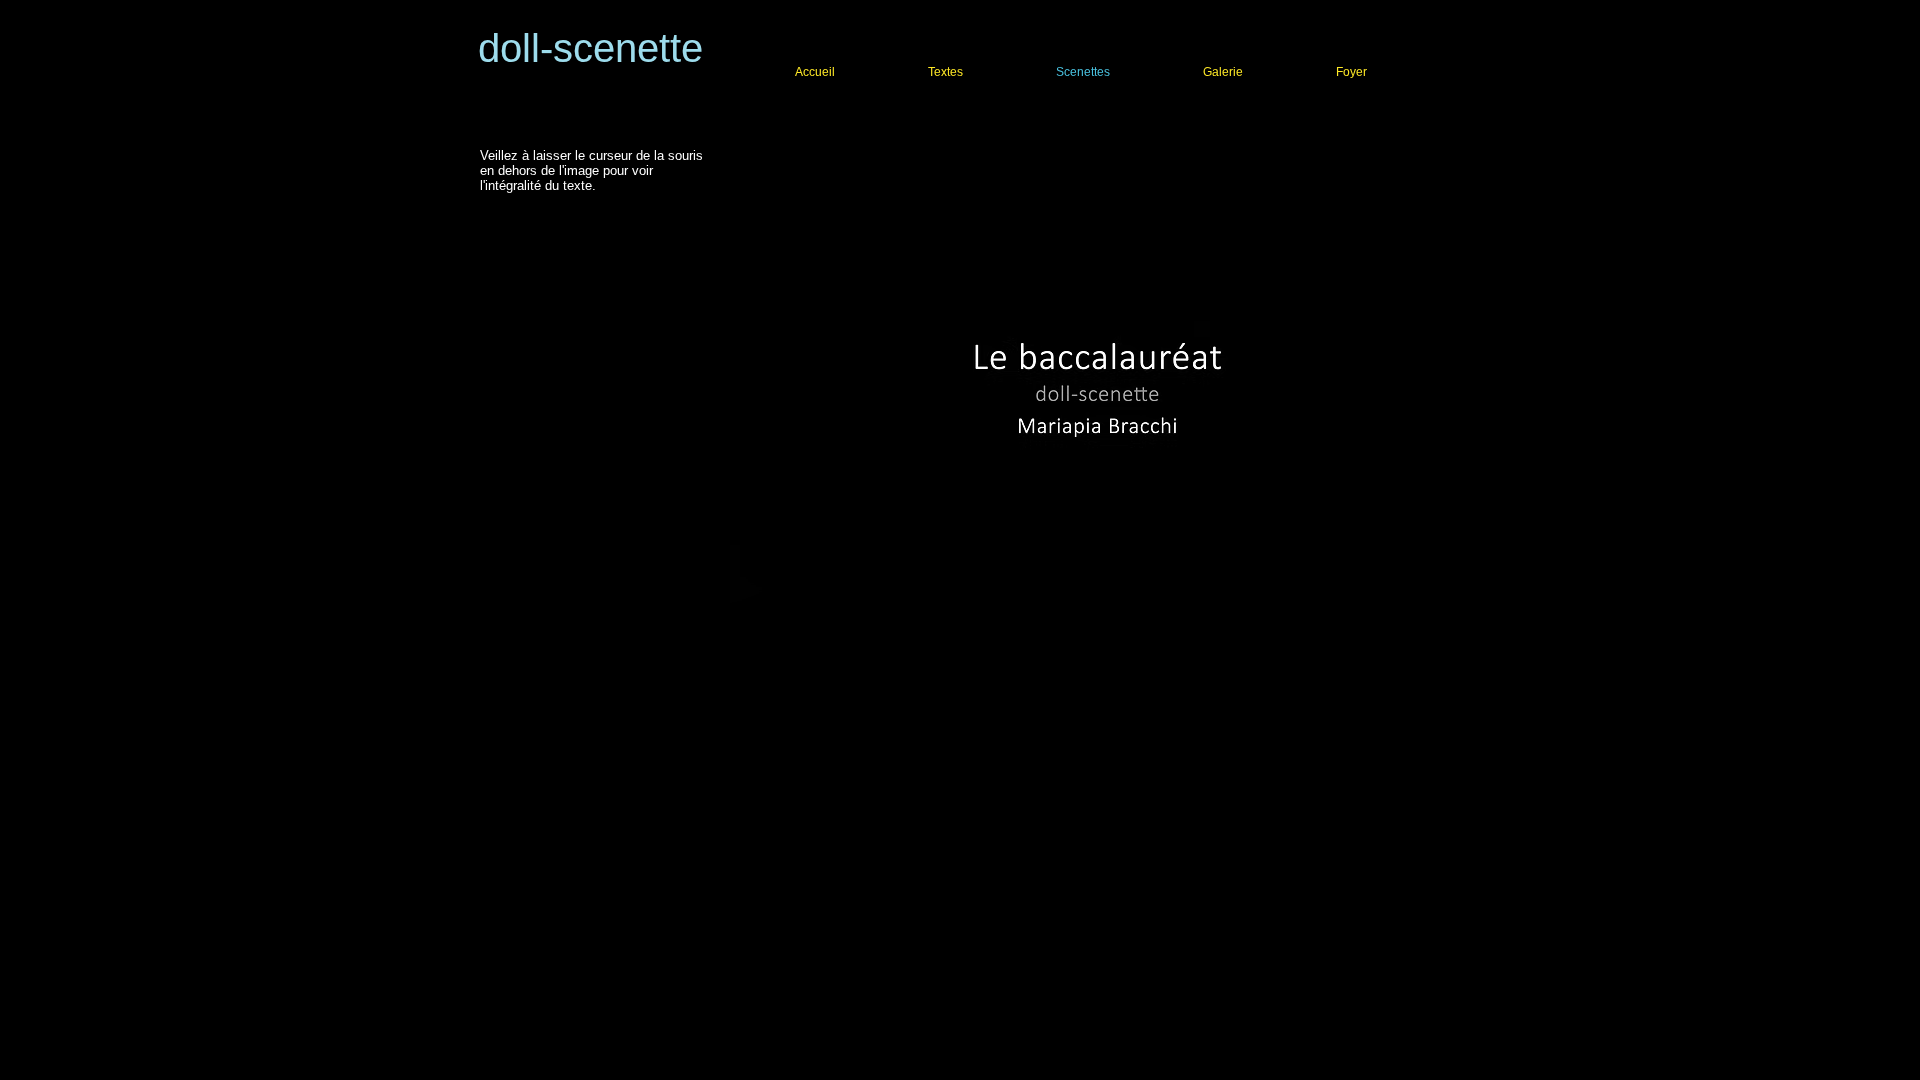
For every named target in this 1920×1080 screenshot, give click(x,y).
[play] (1391, 670)
